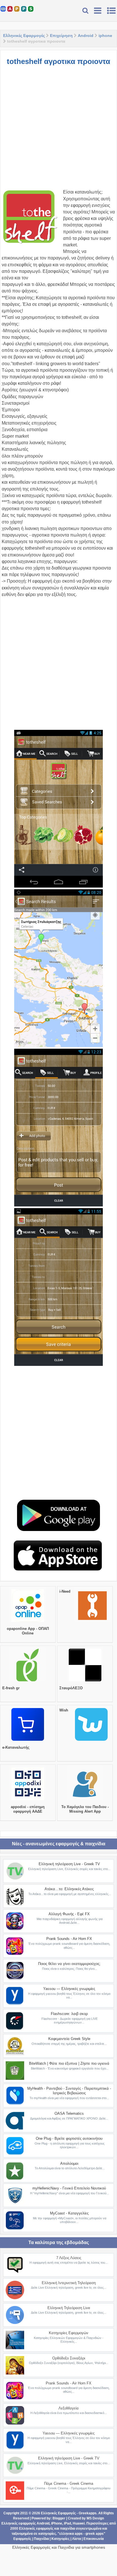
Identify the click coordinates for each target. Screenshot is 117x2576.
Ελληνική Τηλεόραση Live (69, 2308)
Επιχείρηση (61, 36)
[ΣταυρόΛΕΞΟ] (85, 1681)
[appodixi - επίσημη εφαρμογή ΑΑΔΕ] (28, 1800)
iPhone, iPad (61, 2523)
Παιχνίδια (41, 2539)
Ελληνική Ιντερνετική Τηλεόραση (69, 2283)
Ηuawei (79, 2523)
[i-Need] (92, 1622)
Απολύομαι (69, 2163)
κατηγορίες (47, 2534)
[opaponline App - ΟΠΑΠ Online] (28, 1622)
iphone (105, 36)
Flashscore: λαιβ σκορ (69, 2014)
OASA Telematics (69, 2113)
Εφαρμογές (22, 2539)
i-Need (65, 1591)
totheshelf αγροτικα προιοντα (58, 61)
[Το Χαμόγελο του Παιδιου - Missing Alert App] (85, 1800)
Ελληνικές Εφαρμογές (24, 36)
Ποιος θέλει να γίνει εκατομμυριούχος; (69, 1964)
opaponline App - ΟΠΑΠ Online (28, 1631)
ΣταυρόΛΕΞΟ (71, 1688)
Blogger (59, 2518)
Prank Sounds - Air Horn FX (69, 1939)
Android (86, 36)
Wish (64, 1710)
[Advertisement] (58, 130)
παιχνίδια (67, 2529)
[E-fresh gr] (28, 1681)
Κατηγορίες (60, 2539)
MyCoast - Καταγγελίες (69, 2213)
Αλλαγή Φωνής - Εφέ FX (69, 1914)
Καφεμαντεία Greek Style (69, 2039)
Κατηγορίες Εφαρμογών (69, 2333)
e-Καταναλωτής (16, 1747)
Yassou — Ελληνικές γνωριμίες (69, 1989)
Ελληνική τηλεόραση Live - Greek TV (69, 1864)
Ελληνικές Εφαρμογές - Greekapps (69, 2513)
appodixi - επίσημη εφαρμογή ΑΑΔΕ (28, 1809)
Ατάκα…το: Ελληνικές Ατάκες (69, 1889)
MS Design (95, 2518)
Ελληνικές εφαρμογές (36, 2529)
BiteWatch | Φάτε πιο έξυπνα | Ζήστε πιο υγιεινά (69, 2063)
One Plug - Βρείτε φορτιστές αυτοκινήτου (69, 2138)
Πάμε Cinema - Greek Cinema (69, 2483)
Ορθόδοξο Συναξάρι (69, 2358)
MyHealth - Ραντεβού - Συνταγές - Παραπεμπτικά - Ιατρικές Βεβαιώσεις (69, 2091)
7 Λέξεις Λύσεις (69, 2258)
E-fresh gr (11, 1688)
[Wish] (91, 1741)
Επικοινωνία (94, 2539)
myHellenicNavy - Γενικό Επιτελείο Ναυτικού (69, 2188)
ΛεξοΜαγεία (69, 2408)
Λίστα (77, 2539)
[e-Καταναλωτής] (28, 1741)
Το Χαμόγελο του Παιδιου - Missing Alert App (85, 1809)
